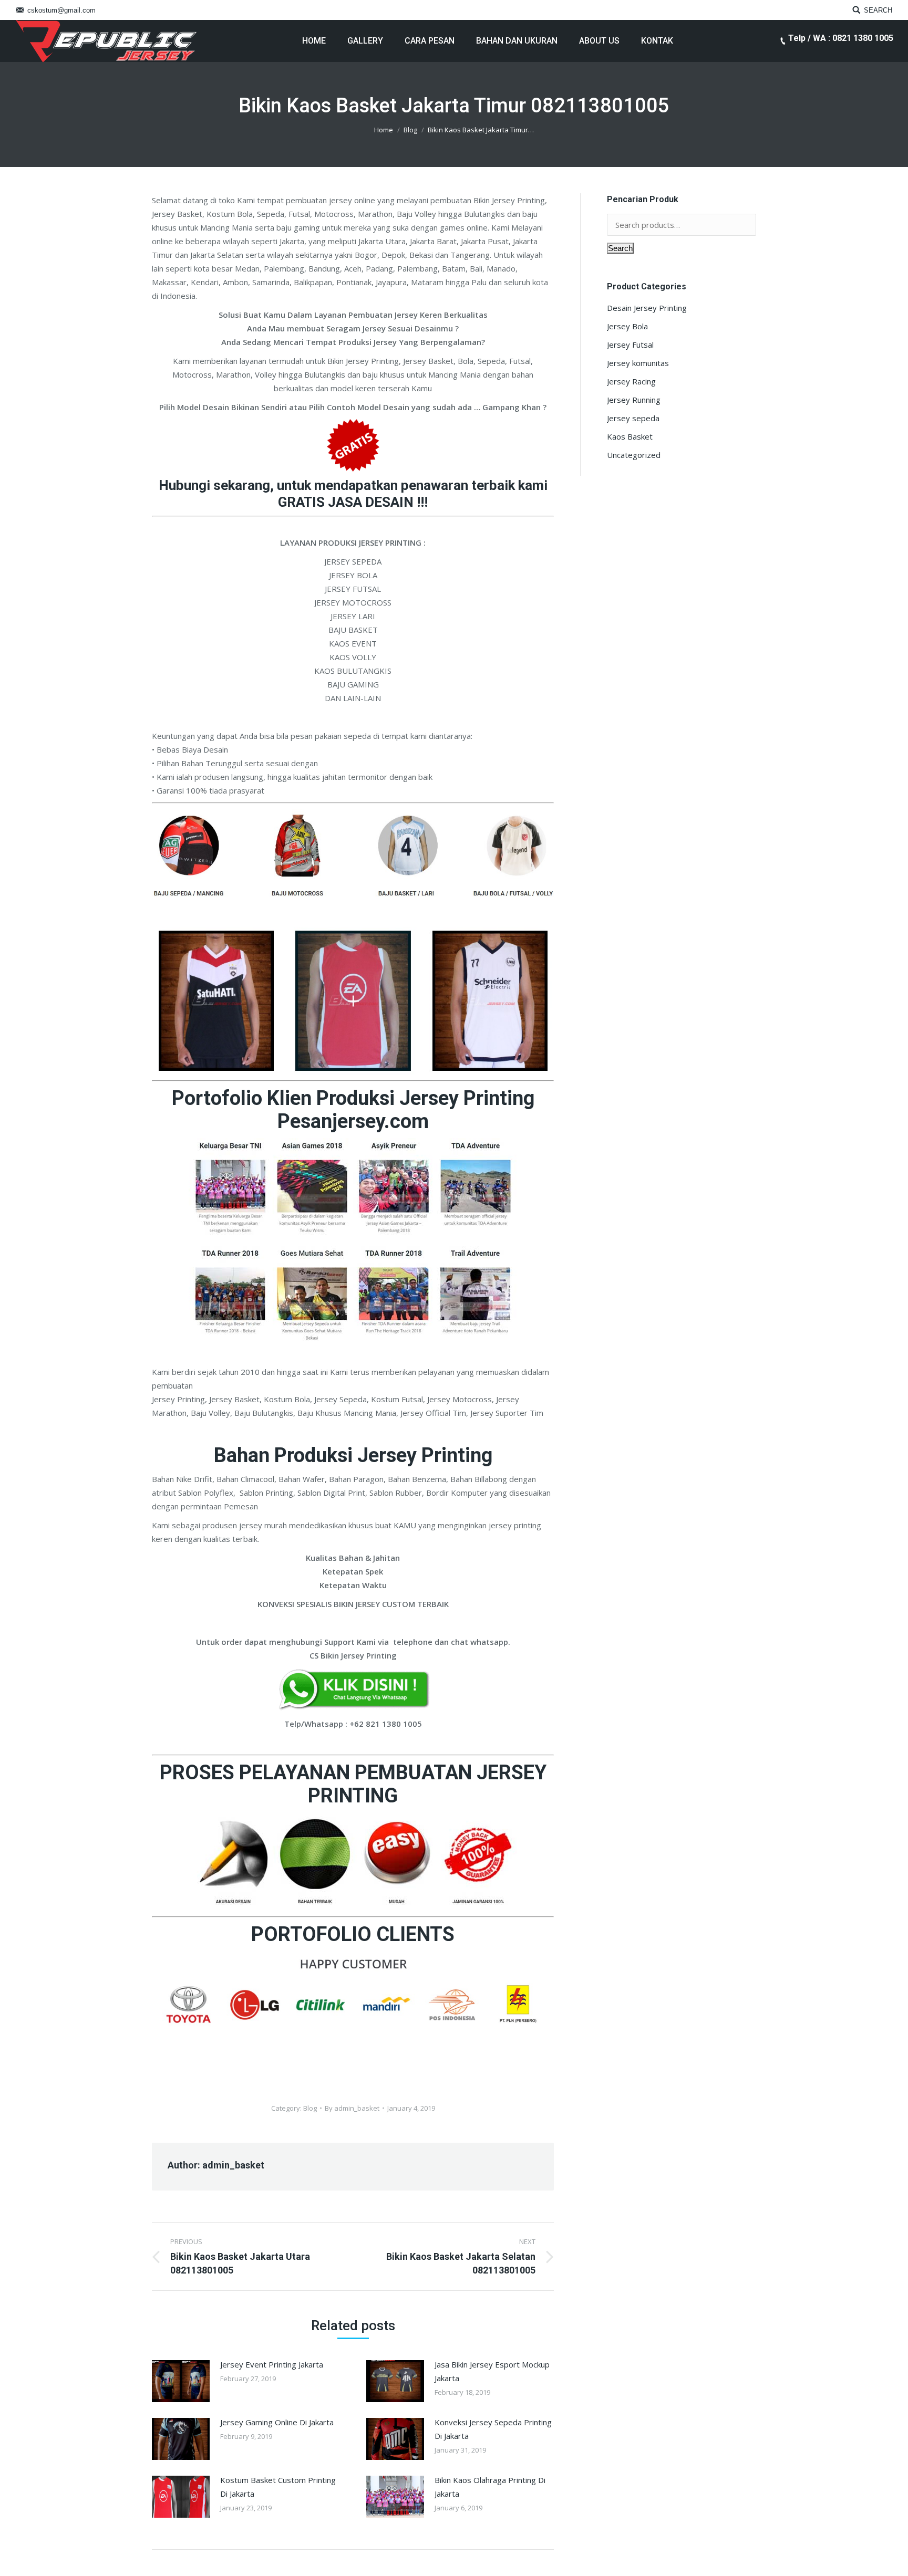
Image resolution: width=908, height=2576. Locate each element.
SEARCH (878, 10)
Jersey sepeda (633, 418)
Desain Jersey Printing (647, 308)
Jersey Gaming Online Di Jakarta (277, 2422)
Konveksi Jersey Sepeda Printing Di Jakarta (493, 2429)
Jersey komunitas (638, 363)
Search (620, 248)
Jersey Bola (627, 326)
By (352, 2108)
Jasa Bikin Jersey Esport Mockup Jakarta (492, 2371)
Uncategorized (634, 455)
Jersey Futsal (630, 345)
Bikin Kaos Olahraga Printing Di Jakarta (490, 2487)
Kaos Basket (630, 436)
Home (384, 130)
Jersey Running (634, 400)
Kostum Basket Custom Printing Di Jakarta (278, 2487)
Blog (410, 130)
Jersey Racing (631, 381)
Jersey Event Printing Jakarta (272, 2364)
